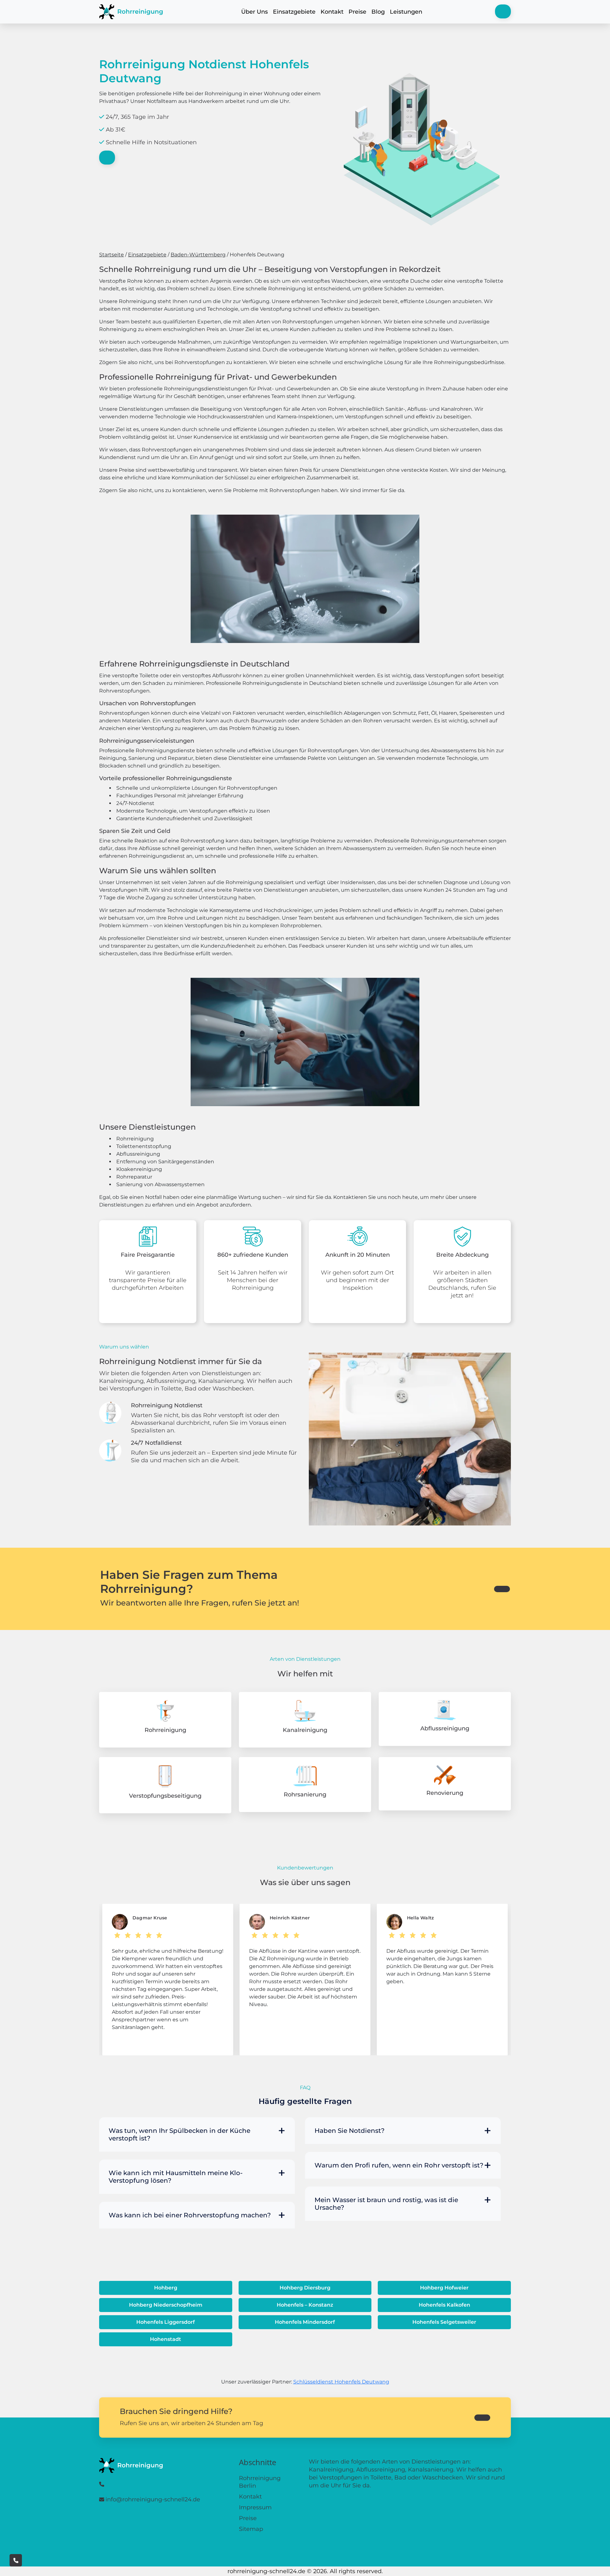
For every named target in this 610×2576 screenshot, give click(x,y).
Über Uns (254, 12)
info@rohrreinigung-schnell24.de (153, 2499)
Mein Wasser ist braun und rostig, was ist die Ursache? (386, 2204)
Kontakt (332, 12)
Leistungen (406, 12)
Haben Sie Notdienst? (349, 2131)
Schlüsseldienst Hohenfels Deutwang (341, 2382)
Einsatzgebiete (294, 12)
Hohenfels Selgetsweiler (444, 2322)
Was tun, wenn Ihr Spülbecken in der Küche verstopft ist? (180, 2134)
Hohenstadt (166, 2339)
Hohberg (166, 2288)
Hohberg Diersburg (305, 2288)
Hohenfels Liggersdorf (166, 2322)
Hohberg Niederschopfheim (166, 2305)
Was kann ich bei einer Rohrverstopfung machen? (190, 2215)
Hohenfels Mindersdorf (305, 2322)
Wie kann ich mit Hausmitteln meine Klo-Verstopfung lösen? (176, 2177)
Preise (357, 12)
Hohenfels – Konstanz (305, 2305)
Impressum (255, 2507)
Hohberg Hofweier (444, 2288)
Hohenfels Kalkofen (444, 2305)
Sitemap (251, 2529)
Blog (378, 12)
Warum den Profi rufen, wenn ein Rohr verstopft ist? (399, 2165)
